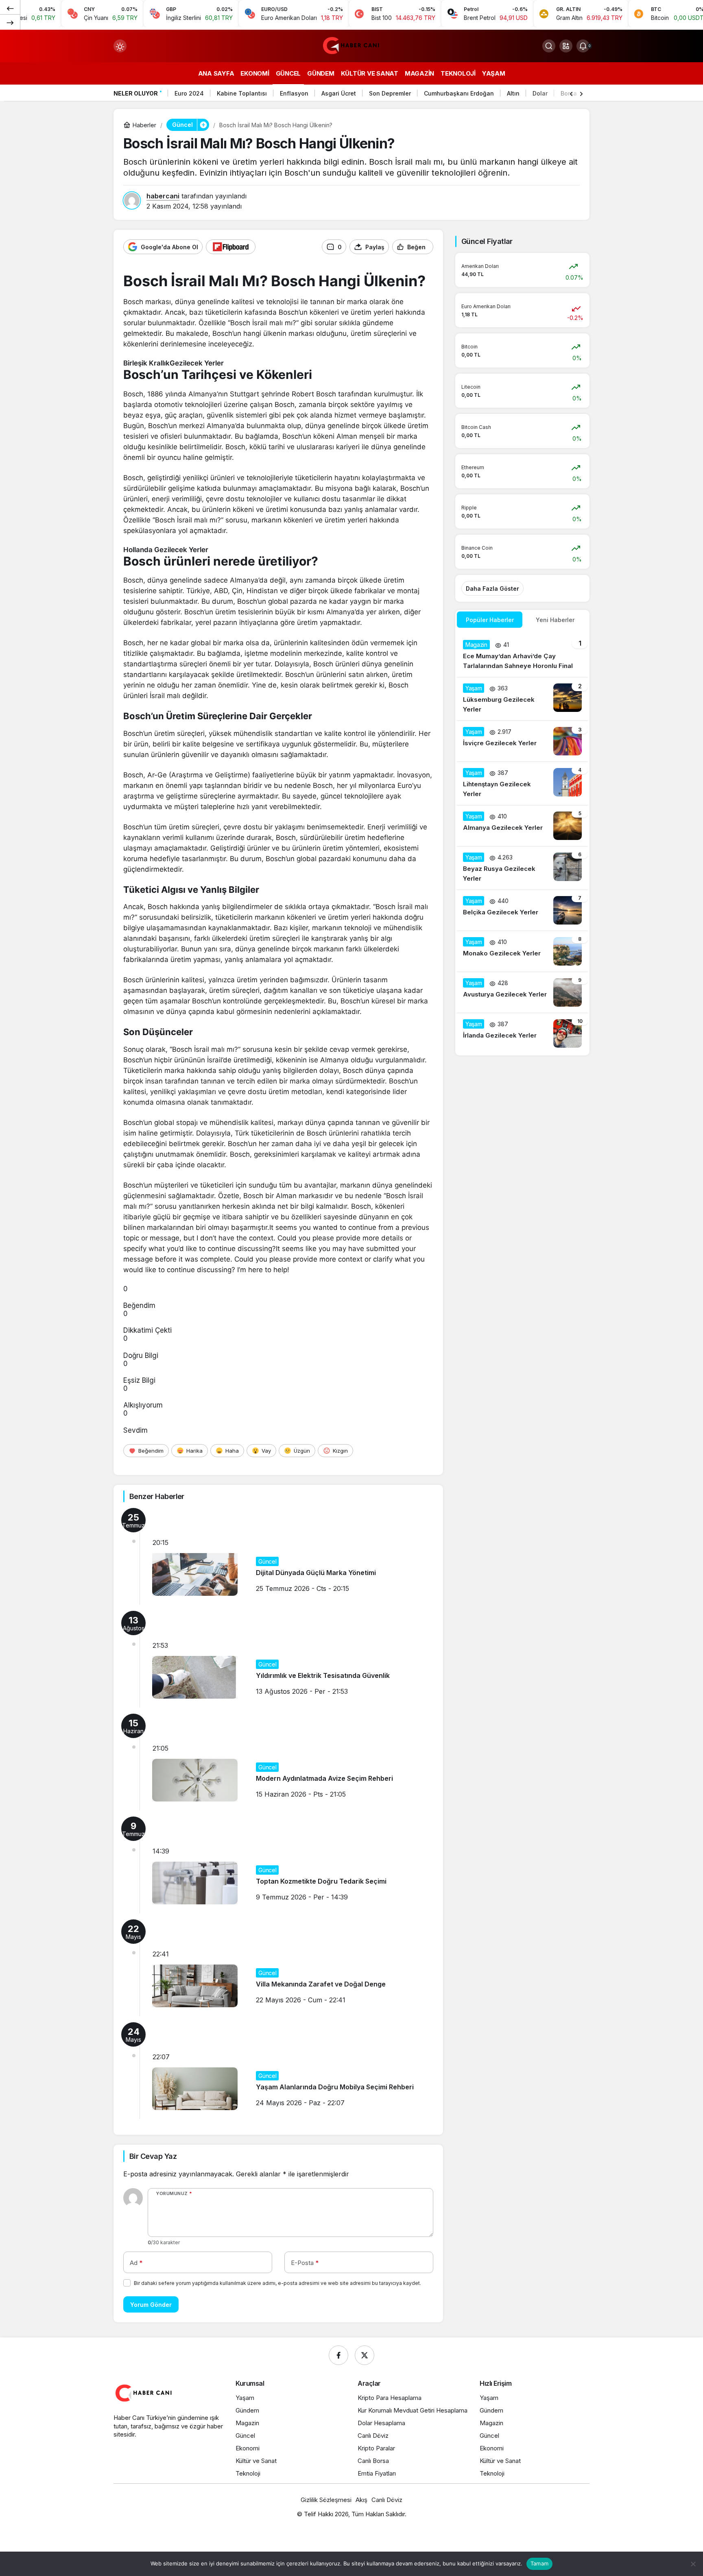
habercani (163, 196)
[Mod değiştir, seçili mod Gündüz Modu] (120, 46)
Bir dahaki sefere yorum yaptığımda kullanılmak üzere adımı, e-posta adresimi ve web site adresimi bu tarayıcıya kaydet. (277, 2283)
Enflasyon (294, 93)
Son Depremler (390, 93)
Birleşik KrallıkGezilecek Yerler (174, 363)
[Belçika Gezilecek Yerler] (522, 910)
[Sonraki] (10, 22)
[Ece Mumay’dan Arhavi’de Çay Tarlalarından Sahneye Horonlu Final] (522, 655)
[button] (566, 46)
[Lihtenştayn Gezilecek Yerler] (522, 783)
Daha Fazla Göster (492, 589)
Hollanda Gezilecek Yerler (166, 550)
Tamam (539, 2563)
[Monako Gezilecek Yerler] (522, 951)
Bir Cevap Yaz (153, 2156)
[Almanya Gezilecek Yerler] (522, 826)
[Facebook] (338, 2355)
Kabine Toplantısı (242, 93)
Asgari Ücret (339, 93)
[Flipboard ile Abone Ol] (231, 247)
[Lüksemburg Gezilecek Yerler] (522, 699)
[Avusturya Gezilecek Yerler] (522, 992)
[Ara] (549, 46)
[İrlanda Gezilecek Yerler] (522, 1033)
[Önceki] (10, 8)
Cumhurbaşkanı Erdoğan (459, 93)
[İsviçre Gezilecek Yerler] (522, 741)
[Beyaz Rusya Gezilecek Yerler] (522, 868)
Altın (513, 93)
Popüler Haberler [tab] (490, 620)
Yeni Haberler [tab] (555, 620)
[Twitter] (365, 2355)
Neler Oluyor (136, 93)
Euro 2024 (189, 93)
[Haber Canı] (351, 45)
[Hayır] (693, 2564)
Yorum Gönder (151, 2305)
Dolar (540, 93)
